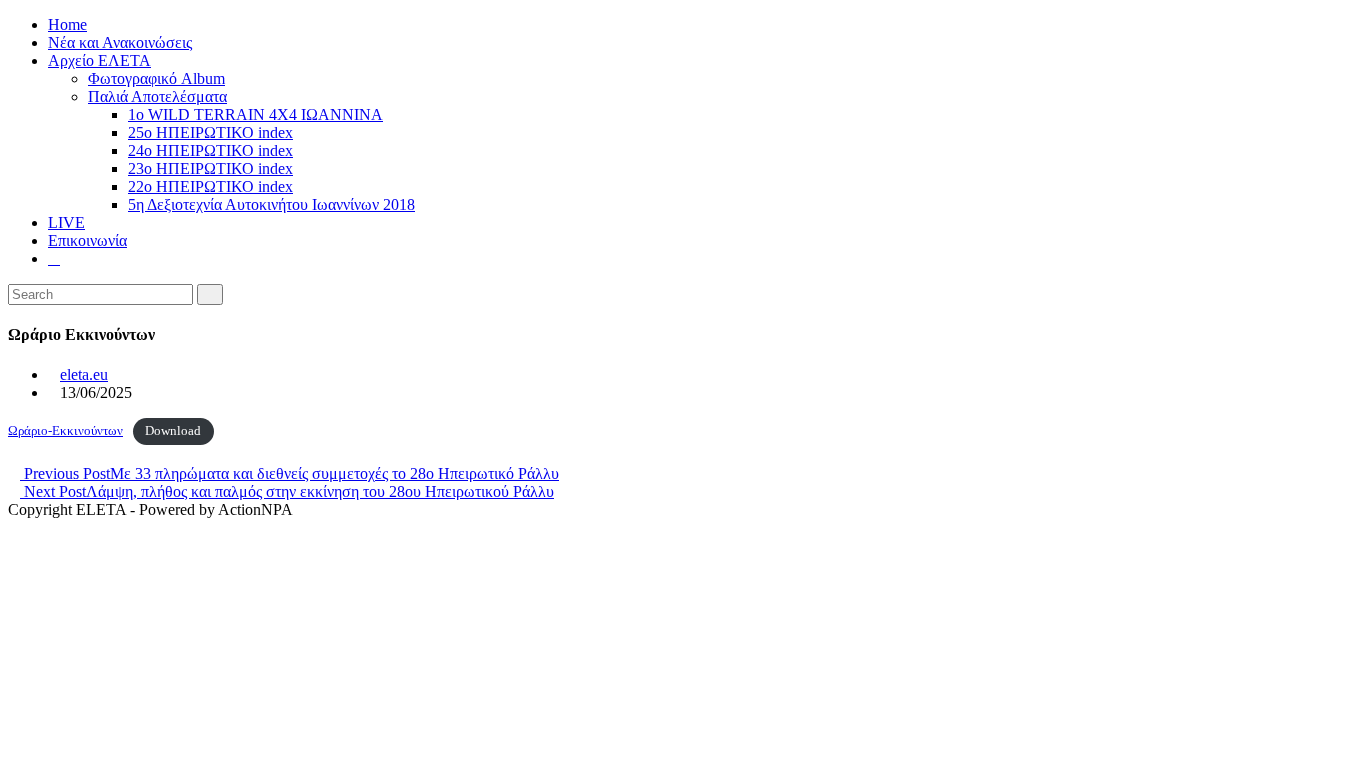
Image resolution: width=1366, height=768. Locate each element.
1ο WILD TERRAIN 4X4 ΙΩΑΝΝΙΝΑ (255, 114)
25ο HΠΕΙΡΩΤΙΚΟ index (210, 132)
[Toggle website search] (54, 258)
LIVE (66, 222)
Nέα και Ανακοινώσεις (120, 42)
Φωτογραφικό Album (156, 78)
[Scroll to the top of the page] (14, 527)
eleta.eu (84, 374)
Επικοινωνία (87, 240)
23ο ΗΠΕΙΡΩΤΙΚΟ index (210, 168)
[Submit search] (210, 294)
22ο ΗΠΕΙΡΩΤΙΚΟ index (210, 186)
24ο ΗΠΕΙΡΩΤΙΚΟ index (210, 150)
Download (173, 431)
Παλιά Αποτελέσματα (157, 96)
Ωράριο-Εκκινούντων (65, 431)
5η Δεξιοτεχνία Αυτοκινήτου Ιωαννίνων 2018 (271, 204)
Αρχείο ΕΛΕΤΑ (99, 60)
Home (67, 24)
